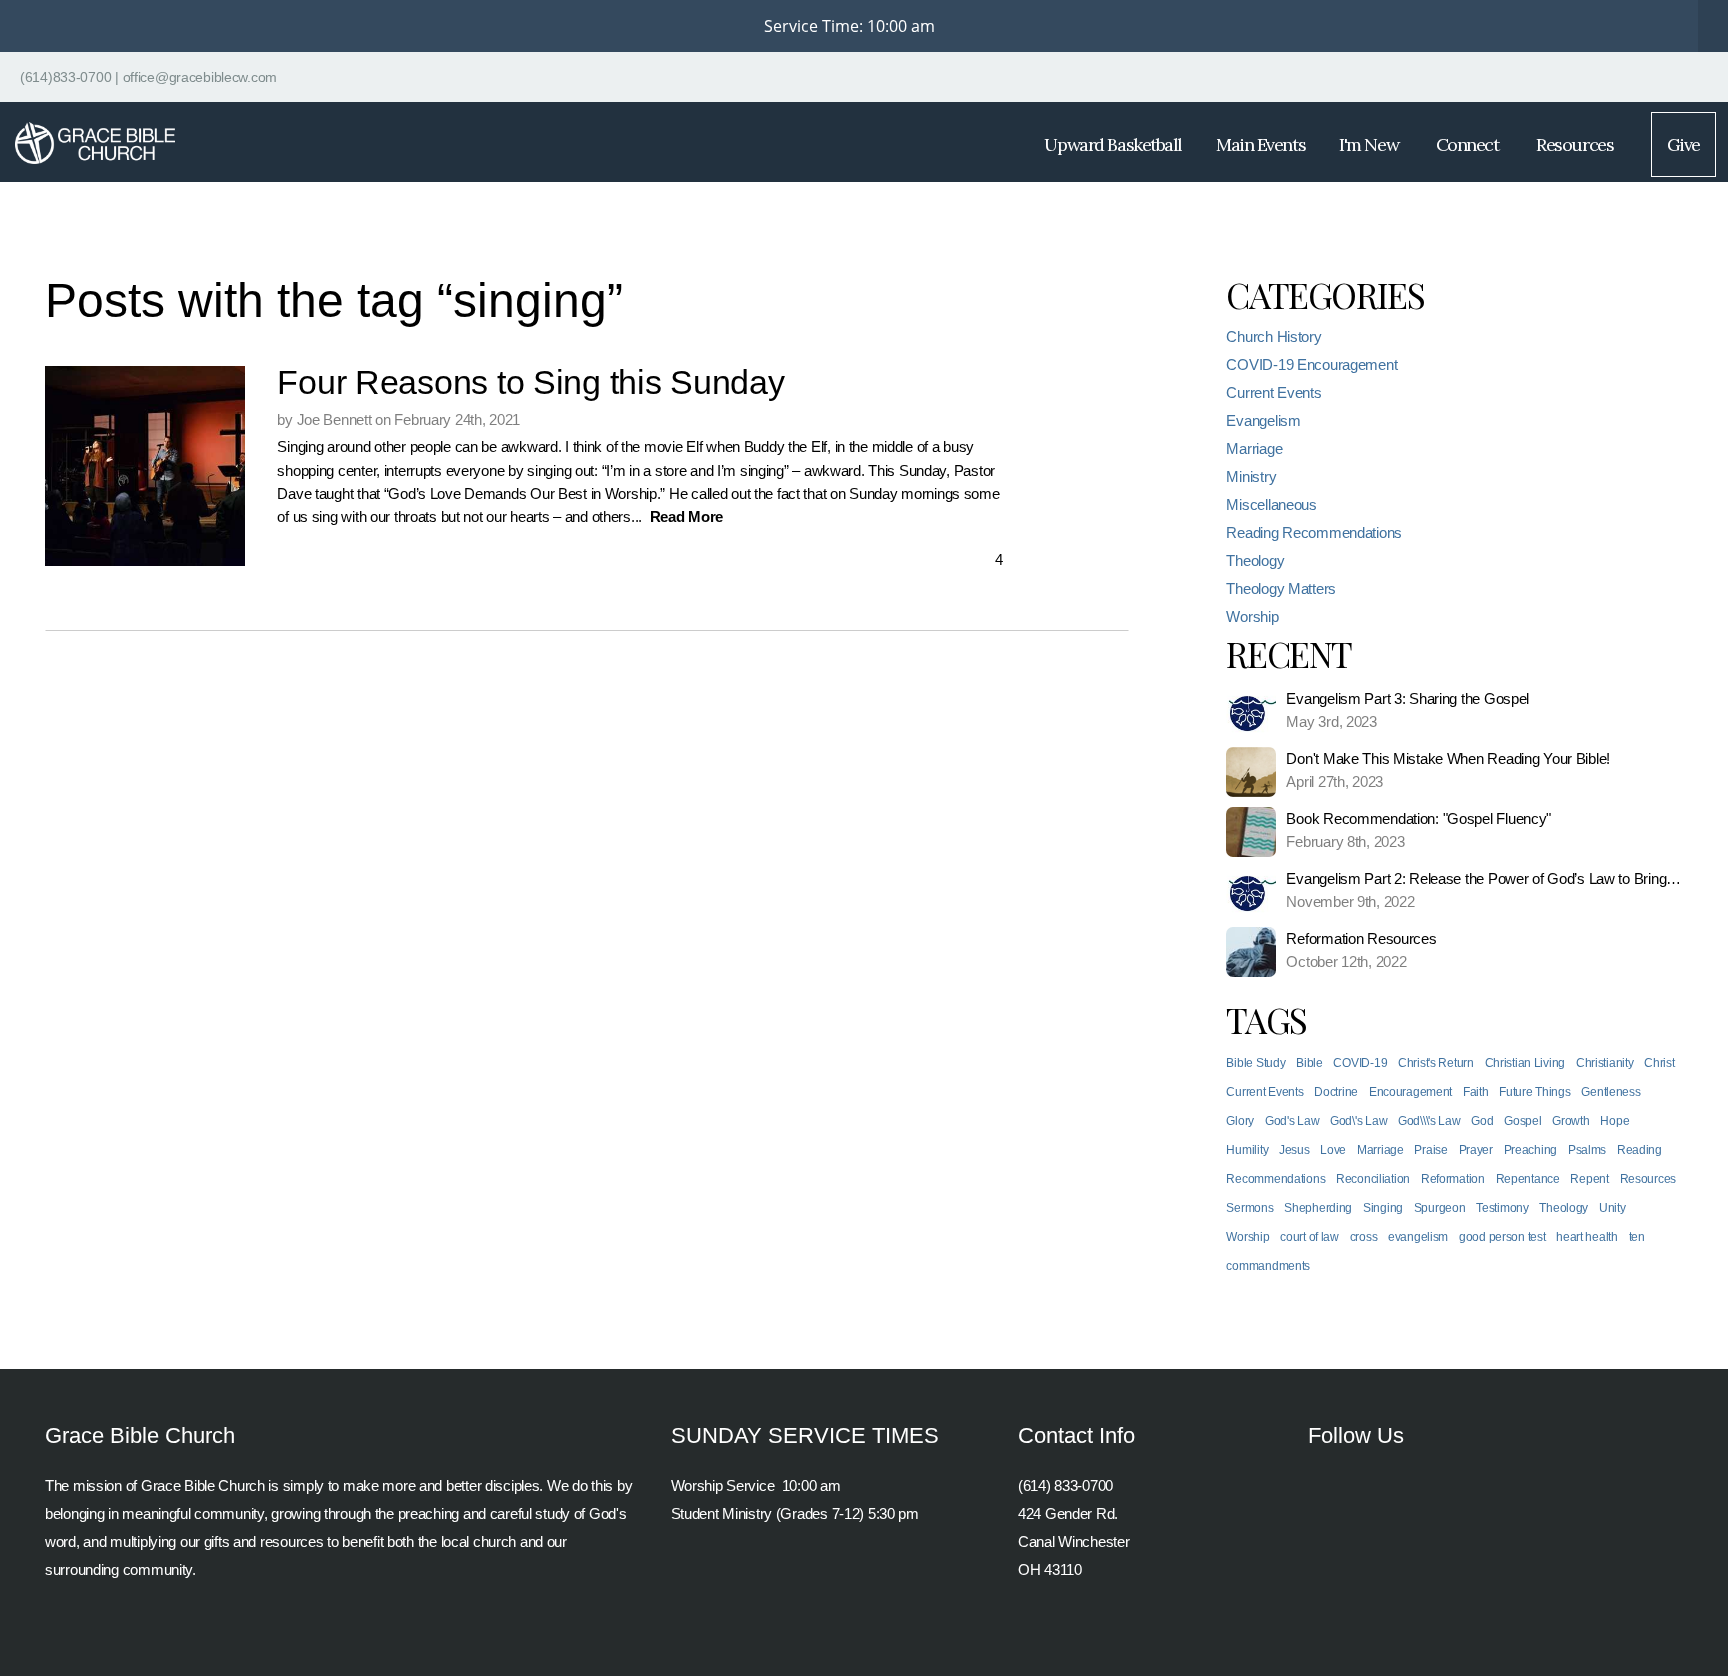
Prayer (1476, 1150)
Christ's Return (1436, 1063)
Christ (1659, 1063)
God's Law (1292, 1121)
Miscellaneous (1271, 504)
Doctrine (1336, 1092)
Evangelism (1263, 420)
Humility (1247, 1150)
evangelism (1418, 1237)
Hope (1614, 1121)
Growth (1570, 1121)
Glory (1240, 1121)
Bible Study (1255, 1063)
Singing (1383, 1208)
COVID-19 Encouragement (1311, 364)
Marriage (1254, 448)
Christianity (1605, 1063)
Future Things (1534, 1092)
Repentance (1528, 1179)
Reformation (1453, 1179)
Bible (1309, 1063)
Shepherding (1318, 1208)
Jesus (1294, 1150)
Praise (1430, 1150)
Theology (1255, 560)
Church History (1273, 336)
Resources (1576, 144)
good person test (1502, 1237)
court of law (1309, 1237)
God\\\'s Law (1429, 1121)
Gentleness (1610, 1092)
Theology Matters (1281, 588)
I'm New (1370, 144)
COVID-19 (1360, 1063)
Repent (1589, 1179)
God (1482, 1121)
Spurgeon (1440, 1208)
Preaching (1530, 1150)
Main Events (1260, 144)
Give (1683, 144)
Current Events (1273, 392)
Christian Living (1525, 1063)
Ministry (1251, 476)
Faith (1476, 1092)
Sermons (1249, 1208)
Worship (1252, 616)
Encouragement (1410, 1092)
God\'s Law (1358, 1121)
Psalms (1587, 1150)
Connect (1469, 144)
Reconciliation (1373, 1179)
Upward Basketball (1113, 144)
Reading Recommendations (1314, 532)
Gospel (1522, 1121)
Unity (1612, 1208)
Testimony (1502, 1208)
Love (1333, 1150)
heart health (1587, 1237)
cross (1364, 1237)
